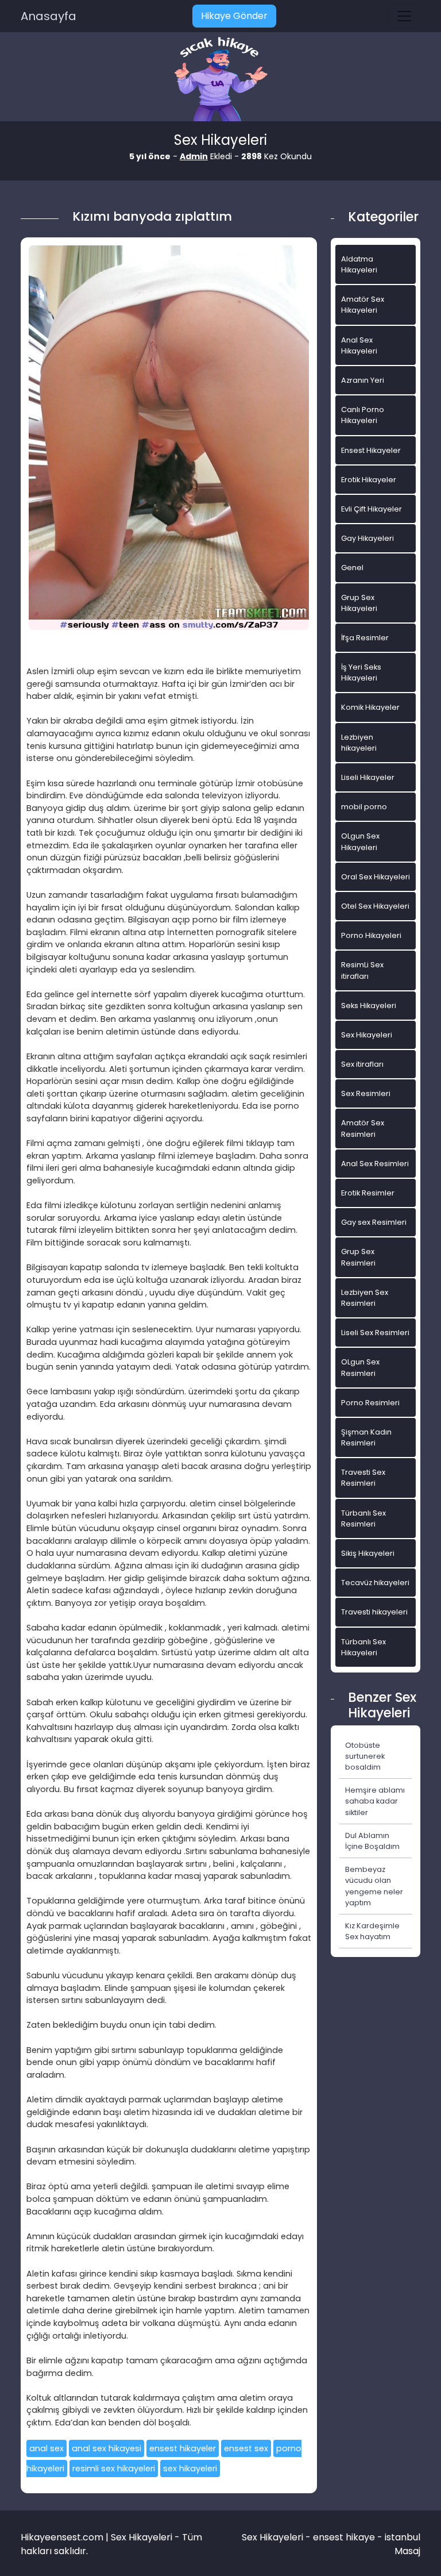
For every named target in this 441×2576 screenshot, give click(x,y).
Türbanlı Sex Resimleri (363, 1518)
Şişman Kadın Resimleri (366, 1437)
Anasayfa (49, 16)
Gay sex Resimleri (374, 1222)
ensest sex (246, 2448)
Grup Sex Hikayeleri (359, 603)
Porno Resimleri (370, 1403)
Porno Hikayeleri (371, 935)
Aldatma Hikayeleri (359, 264)
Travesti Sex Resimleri (363, 1478)
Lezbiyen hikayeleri (359, 743)
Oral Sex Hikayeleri (376, 877)
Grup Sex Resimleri (358, 1257)
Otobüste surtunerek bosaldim (365, 1756)
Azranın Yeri (363, 380)
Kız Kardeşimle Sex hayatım (372, 1931)
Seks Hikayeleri (369, 1006)
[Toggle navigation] (404, 16)
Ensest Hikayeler (371, 450)
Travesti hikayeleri (374, 1612)
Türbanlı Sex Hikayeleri (363, 1647)
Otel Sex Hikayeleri (375, 906)
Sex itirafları (362, 1064)
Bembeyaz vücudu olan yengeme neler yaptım (374, 1886)
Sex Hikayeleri (367, 1035)
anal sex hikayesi (107, 2448)
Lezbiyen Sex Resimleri (365, 1298)
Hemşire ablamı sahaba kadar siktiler (375, 1801)
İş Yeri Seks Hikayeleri (361, 672)
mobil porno (364, 807)
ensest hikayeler (183, 2448)
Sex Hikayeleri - (277, 2537)
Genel (352, 568)
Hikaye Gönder (234, 16)
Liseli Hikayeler (368, 777)
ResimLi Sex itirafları (362, 970)
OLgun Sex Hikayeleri (360, 841)
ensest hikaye (344, 2537)
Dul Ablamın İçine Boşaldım (372, 1841)
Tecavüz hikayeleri (375, 1583)
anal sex (47, 2448)
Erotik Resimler (368, 1193)
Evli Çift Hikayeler (372, 509)
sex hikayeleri (190, 2469)
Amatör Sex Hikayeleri (363, 305)
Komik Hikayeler (370, 707)
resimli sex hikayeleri (114, 2469)
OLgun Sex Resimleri (360, 1367)
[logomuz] (220, 80)
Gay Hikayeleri (367, 538)
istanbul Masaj (403, 2544)
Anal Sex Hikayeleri (359, 345)
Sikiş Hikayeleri (368, 1553)
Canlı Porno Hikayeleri (363, 415)
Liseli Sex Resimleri (375, 1333)
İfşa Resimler (365, 638)
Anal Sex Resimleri (375, 1164)
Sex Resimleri (366, 1093)
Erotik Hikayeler (369, 480)
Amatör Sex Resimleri (363, 1128)
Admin (194, 156)
